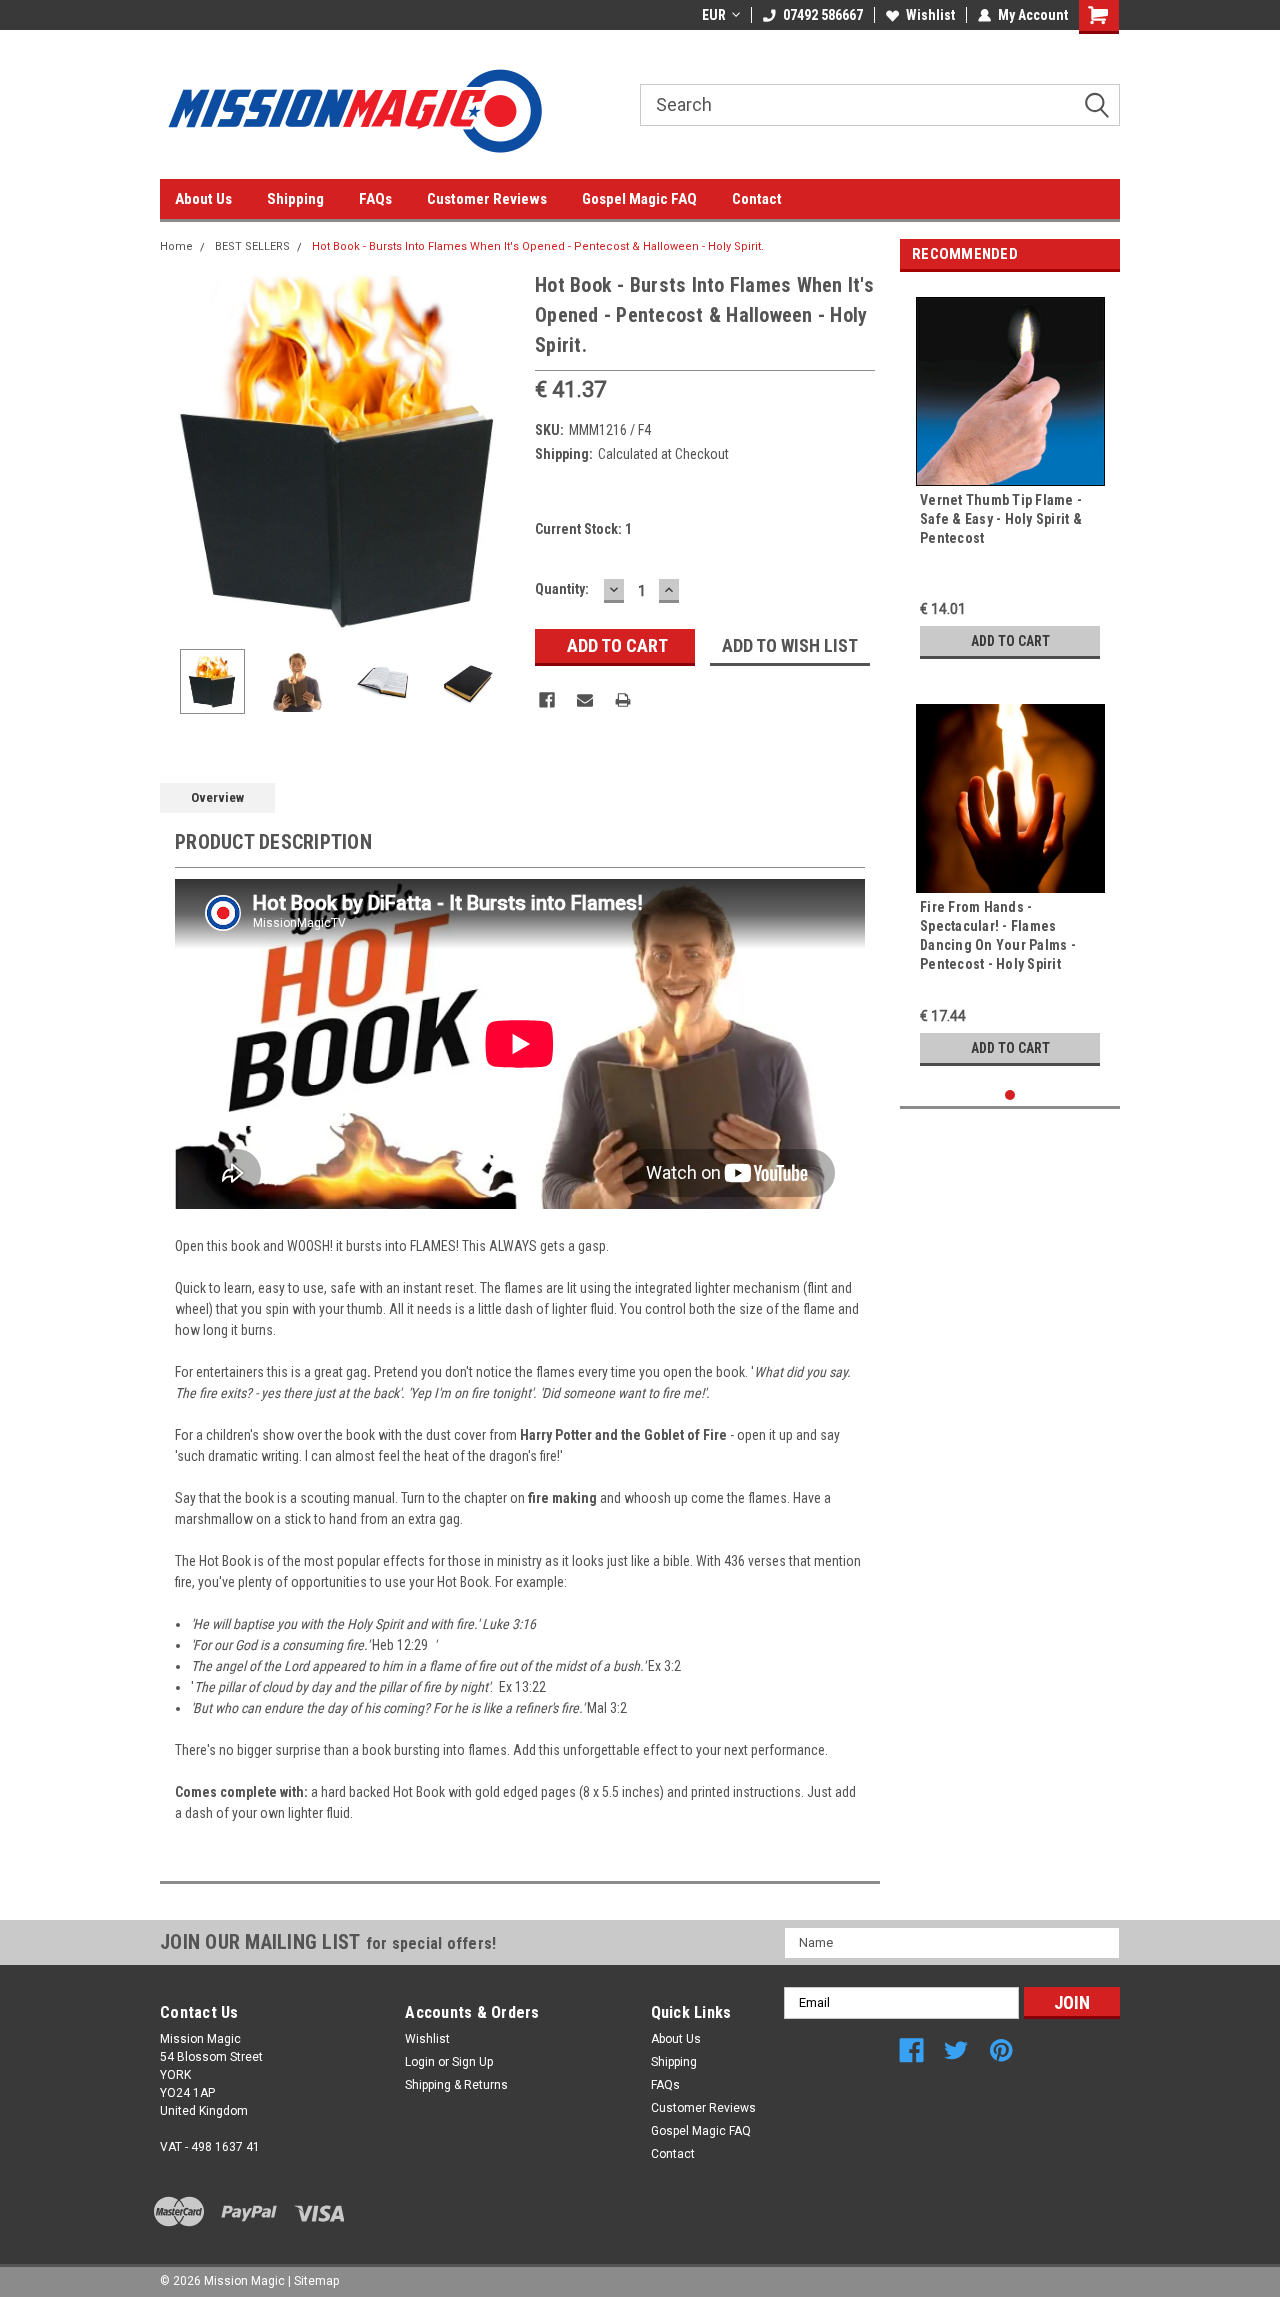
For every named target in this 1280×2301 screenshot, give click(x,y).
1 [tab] (1010, 1095)
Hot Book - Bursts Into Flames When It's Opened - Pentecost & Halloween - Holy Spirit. (538, 246)
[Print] (623, 700)
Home (176, 246)
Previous (180, 449)
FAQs (375, 199)
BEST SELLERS (252, 246)
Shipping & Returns (456, 2085)
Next (500, 449)
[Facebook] (547, 700)
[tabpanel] (1010, 478)
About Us (203, 199)
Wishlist (930, 15)
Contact (757, 199)
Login (420, 2062)
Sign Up (472, 2062)
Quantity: (562, 589)
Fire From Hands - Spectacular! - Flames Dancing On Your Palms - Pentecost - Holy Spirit (998, 935)
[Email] (585, 700)
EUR (714, 15)
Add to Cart (1010, 641)
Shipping (295, 199)
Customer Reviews (487, 199)
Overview (217, 797)
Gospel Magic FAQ (639, 199)
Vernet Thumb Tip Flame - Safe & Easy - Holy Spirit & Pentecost (1001, 519)
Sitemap (316, 2281)
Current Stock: (583, 529)
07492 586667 (823, 15)
